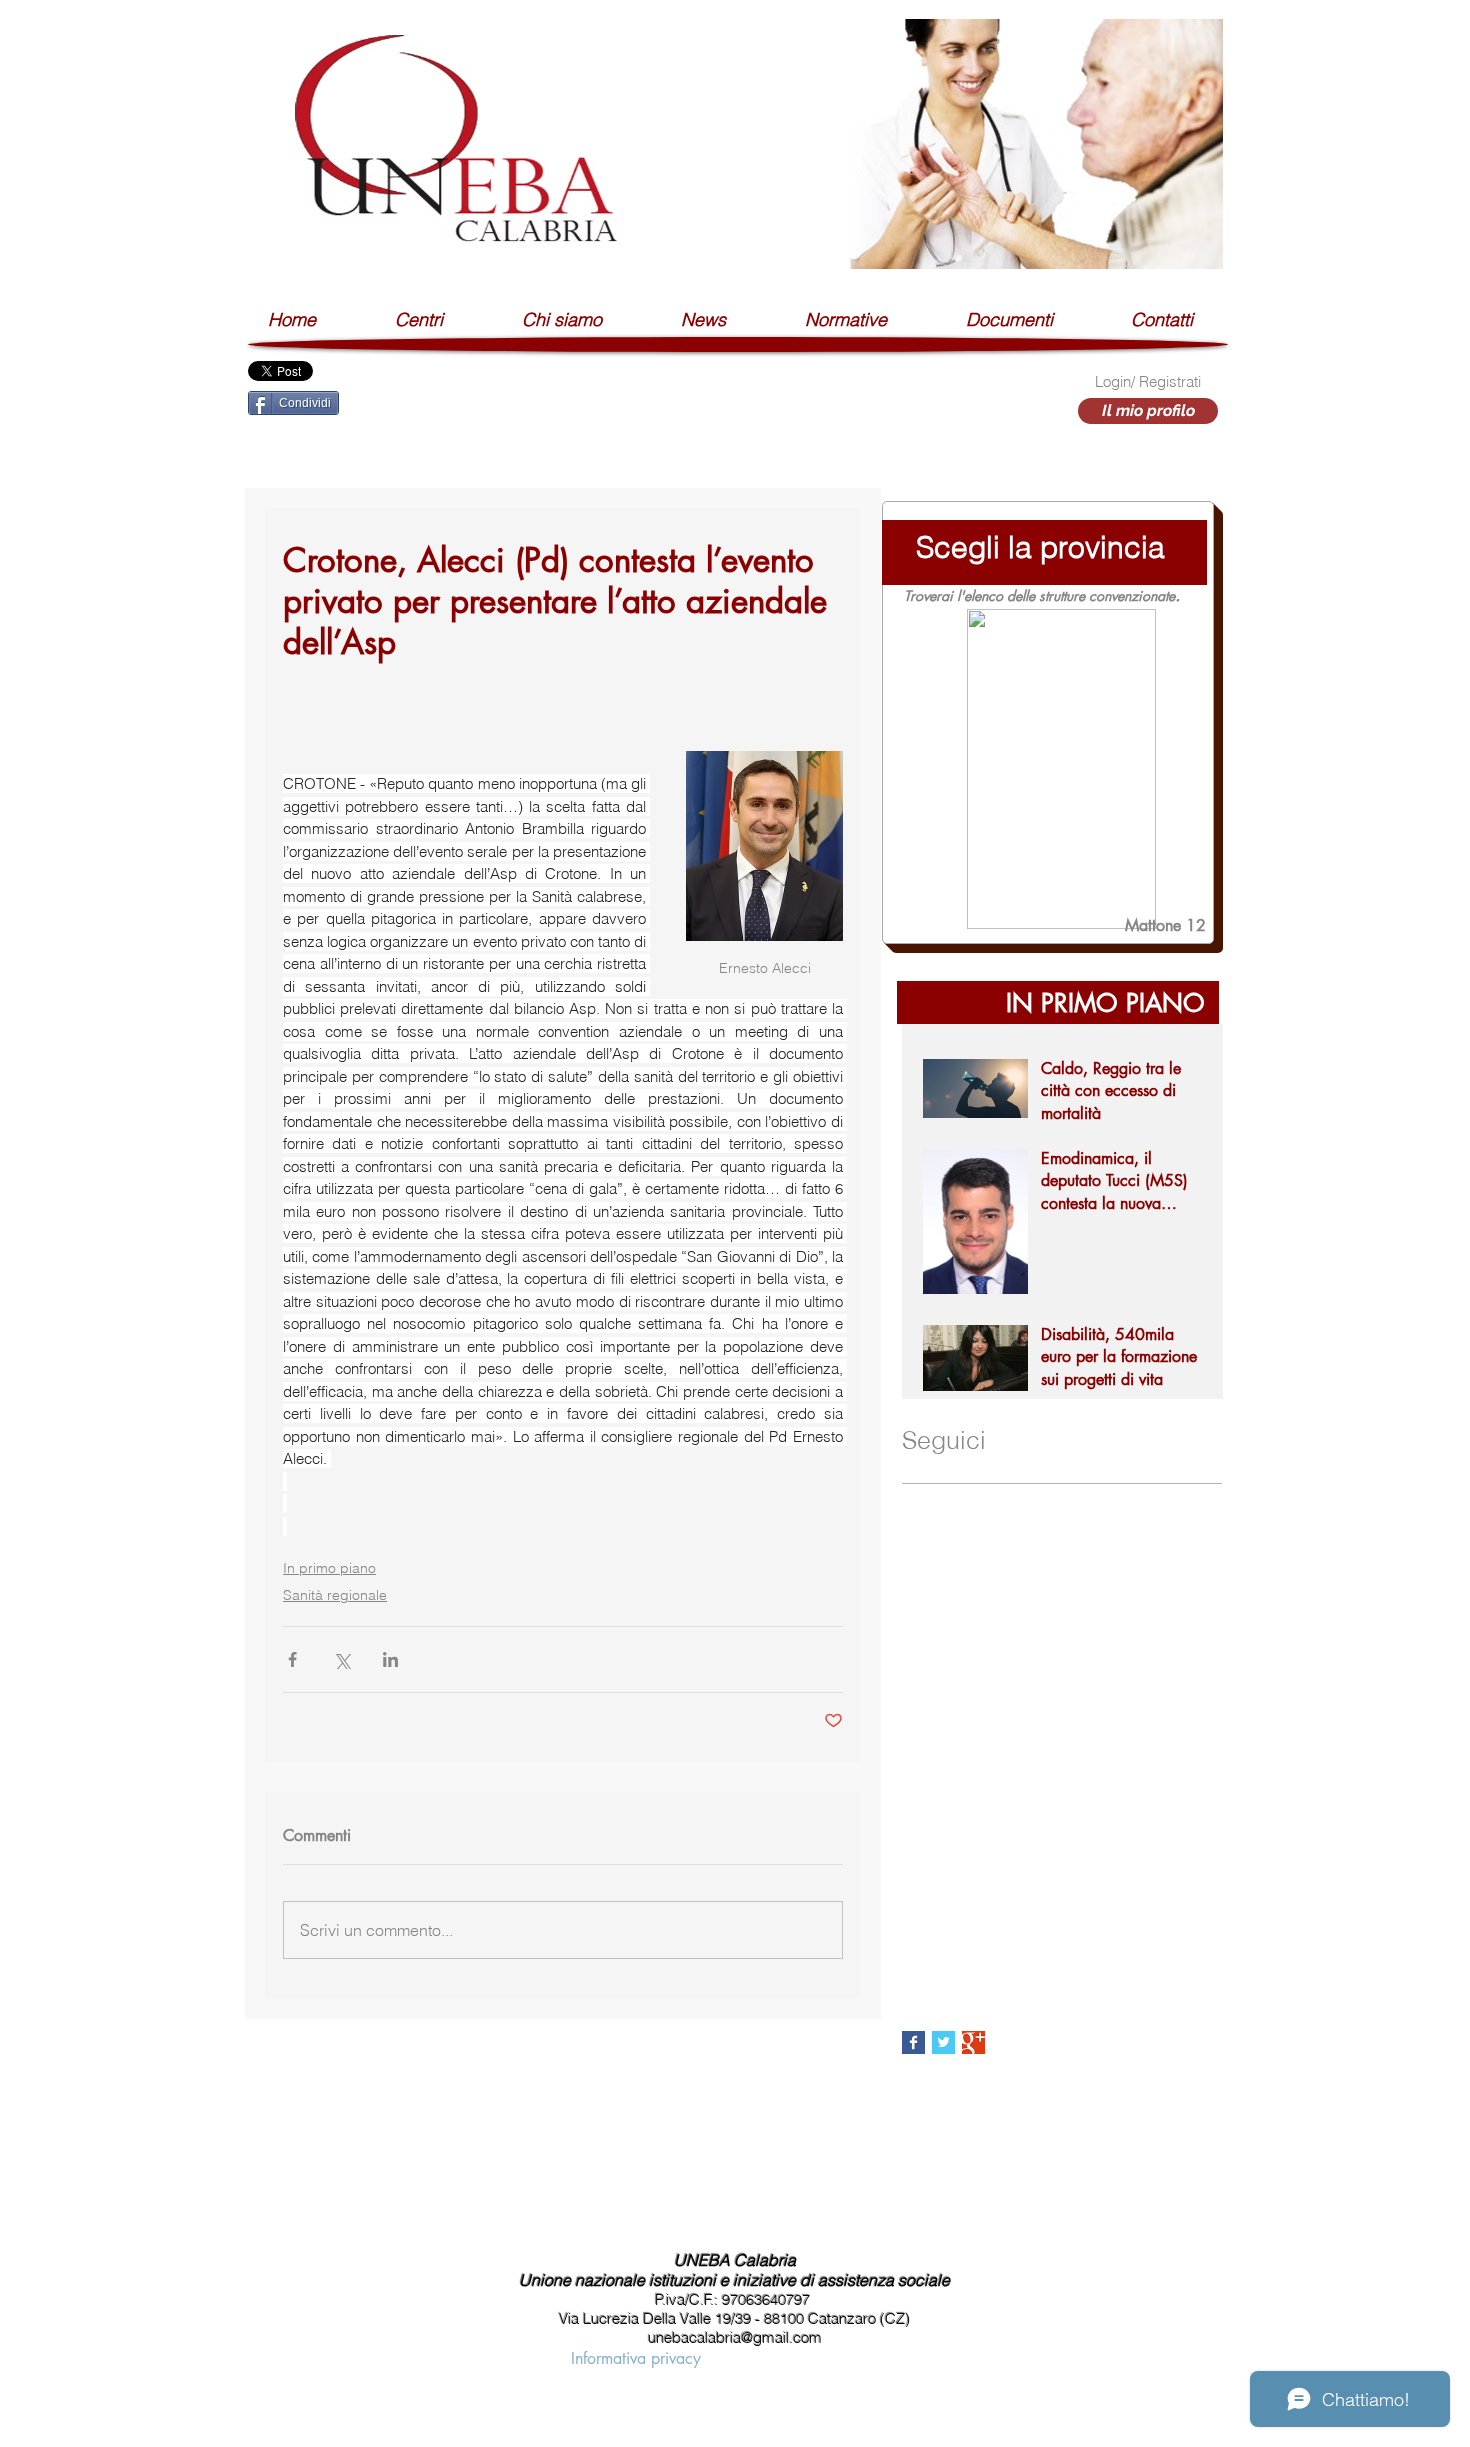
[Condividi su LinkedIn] (390, 1659)
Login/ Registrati (1148, 381)
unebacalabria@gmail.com (735, 2337)
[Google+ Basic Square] (973, 2042)
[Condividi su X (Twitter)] (341, 1659)
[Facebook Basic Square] (913, 2042)
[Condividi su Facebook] (292, 1659)
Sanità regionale (335, 1595)
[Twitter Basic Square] (943, 2042)
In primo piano (329, 1568)
